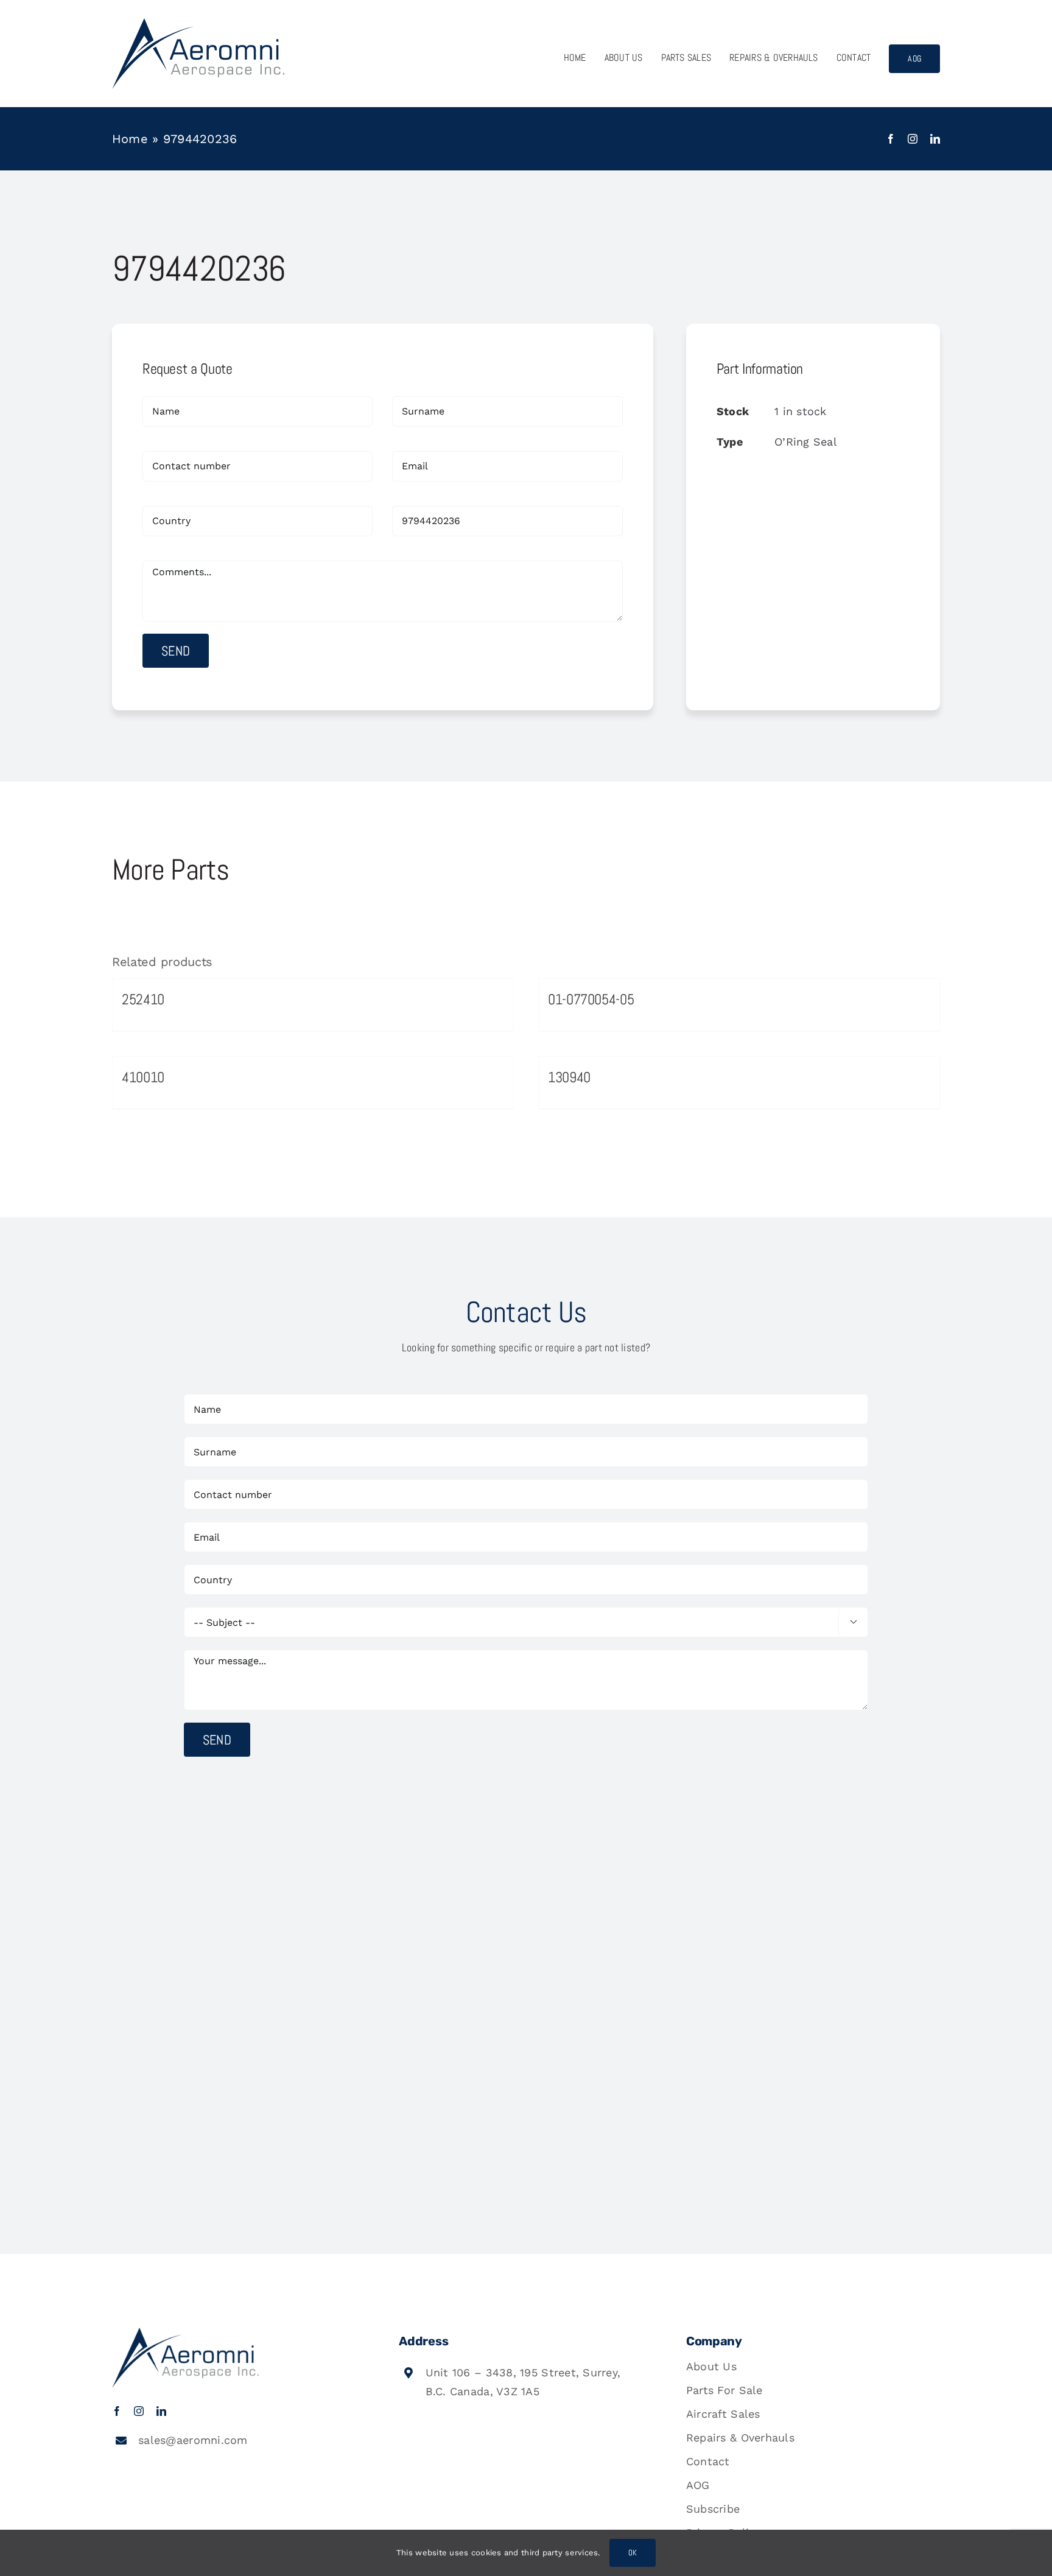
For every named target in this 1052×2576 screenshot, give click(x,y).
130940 (569, 1077)
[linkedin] (935, 139)
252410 (143, 999)
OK (633, 2553)
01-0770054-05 (591, 999)
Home (130, 139)
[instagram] (913, 139)
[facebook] (891, 139)
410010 (143, 1077)
